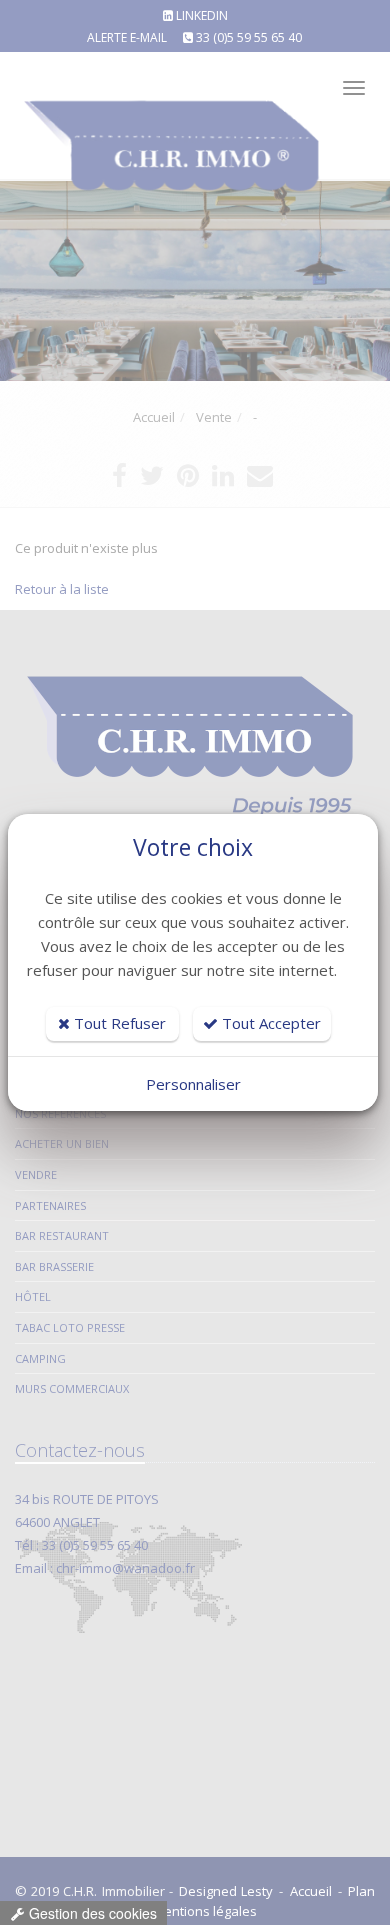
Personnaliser (193, 1084)
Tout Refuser (118, 1023)
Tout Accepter (269, 1023)
